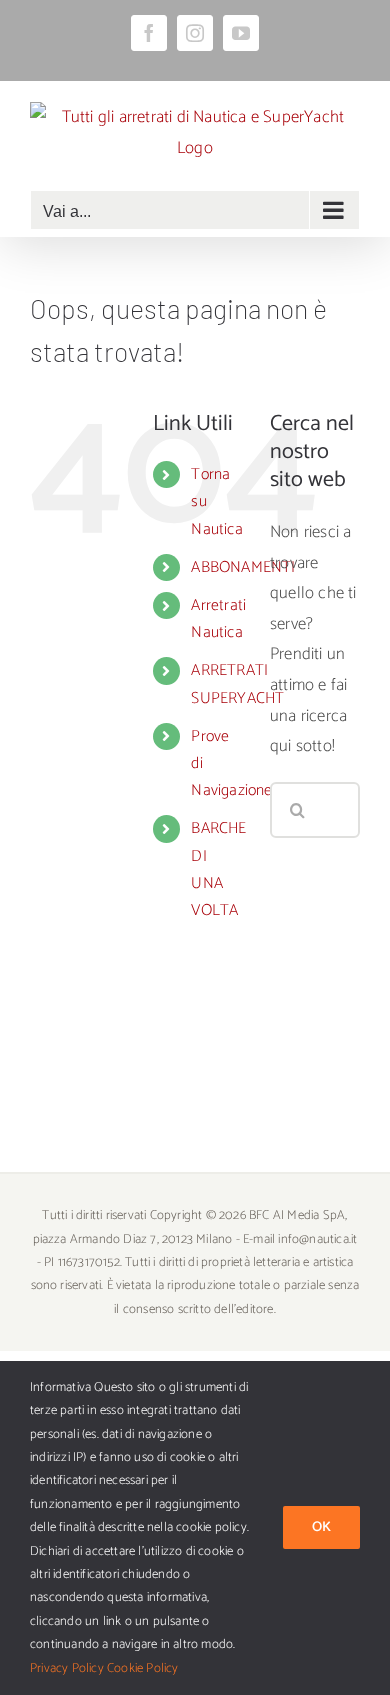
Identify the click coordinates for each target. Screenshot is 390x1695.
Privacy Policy (67, 1668)
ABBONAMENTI (243, 567)
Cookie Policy (143, 1668)
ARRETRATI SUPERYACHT (237, 684)
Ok (321, 1527)
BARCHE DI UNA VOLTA (218, 869)
